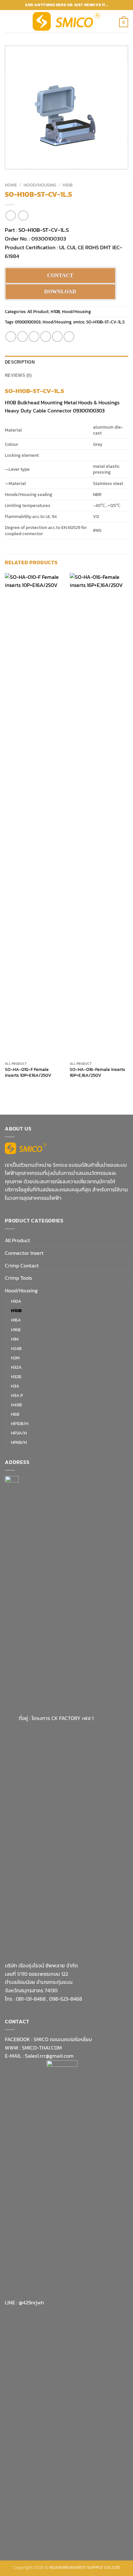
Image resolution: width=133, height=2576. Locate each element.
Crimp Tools (18, 1278)
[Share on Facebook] (22, 337)
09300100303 (28, 322)
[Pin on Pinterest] (57, 337)
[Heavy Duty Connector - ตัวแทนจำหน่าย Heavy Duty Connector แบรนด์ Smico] (67, 22)
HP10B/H (20, 1423)
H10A (16, 1301)
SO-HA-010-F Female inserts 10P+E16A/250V (28, 1072)
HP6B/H (19, 1442)
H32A (16, 1367)
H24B (16, 1348)
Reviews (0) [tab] (18, 375)
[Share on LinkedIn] (69, 337)
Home (11, 185)
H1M (15, 1339)
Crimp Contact (22, 1266)
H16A (16, 1320)
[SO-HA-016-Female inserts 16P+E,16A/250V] (99, 816)
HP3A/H (19, 1433)
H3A (15, 1386)
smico (79, 322)
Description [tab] (20, 362)
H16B (16, 1330)
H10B (68, 185)
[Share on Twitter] (34, 337)
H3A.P (17, 1395)
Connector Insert (24, 1253)
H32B (16, 1377)
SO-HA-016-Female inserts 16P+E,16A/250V (97, 1072)
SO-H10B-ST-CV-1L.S (44, 230)
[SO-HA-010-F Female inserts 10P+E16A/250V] (34, 816)
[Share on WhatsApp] (11, 337)
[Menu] (9, 21)
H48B (16, 1405)
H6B (15, 1414)
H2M (15, 1358)
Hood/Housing (40, 185)
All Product (38, 312)
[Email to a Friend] (46, 337)
